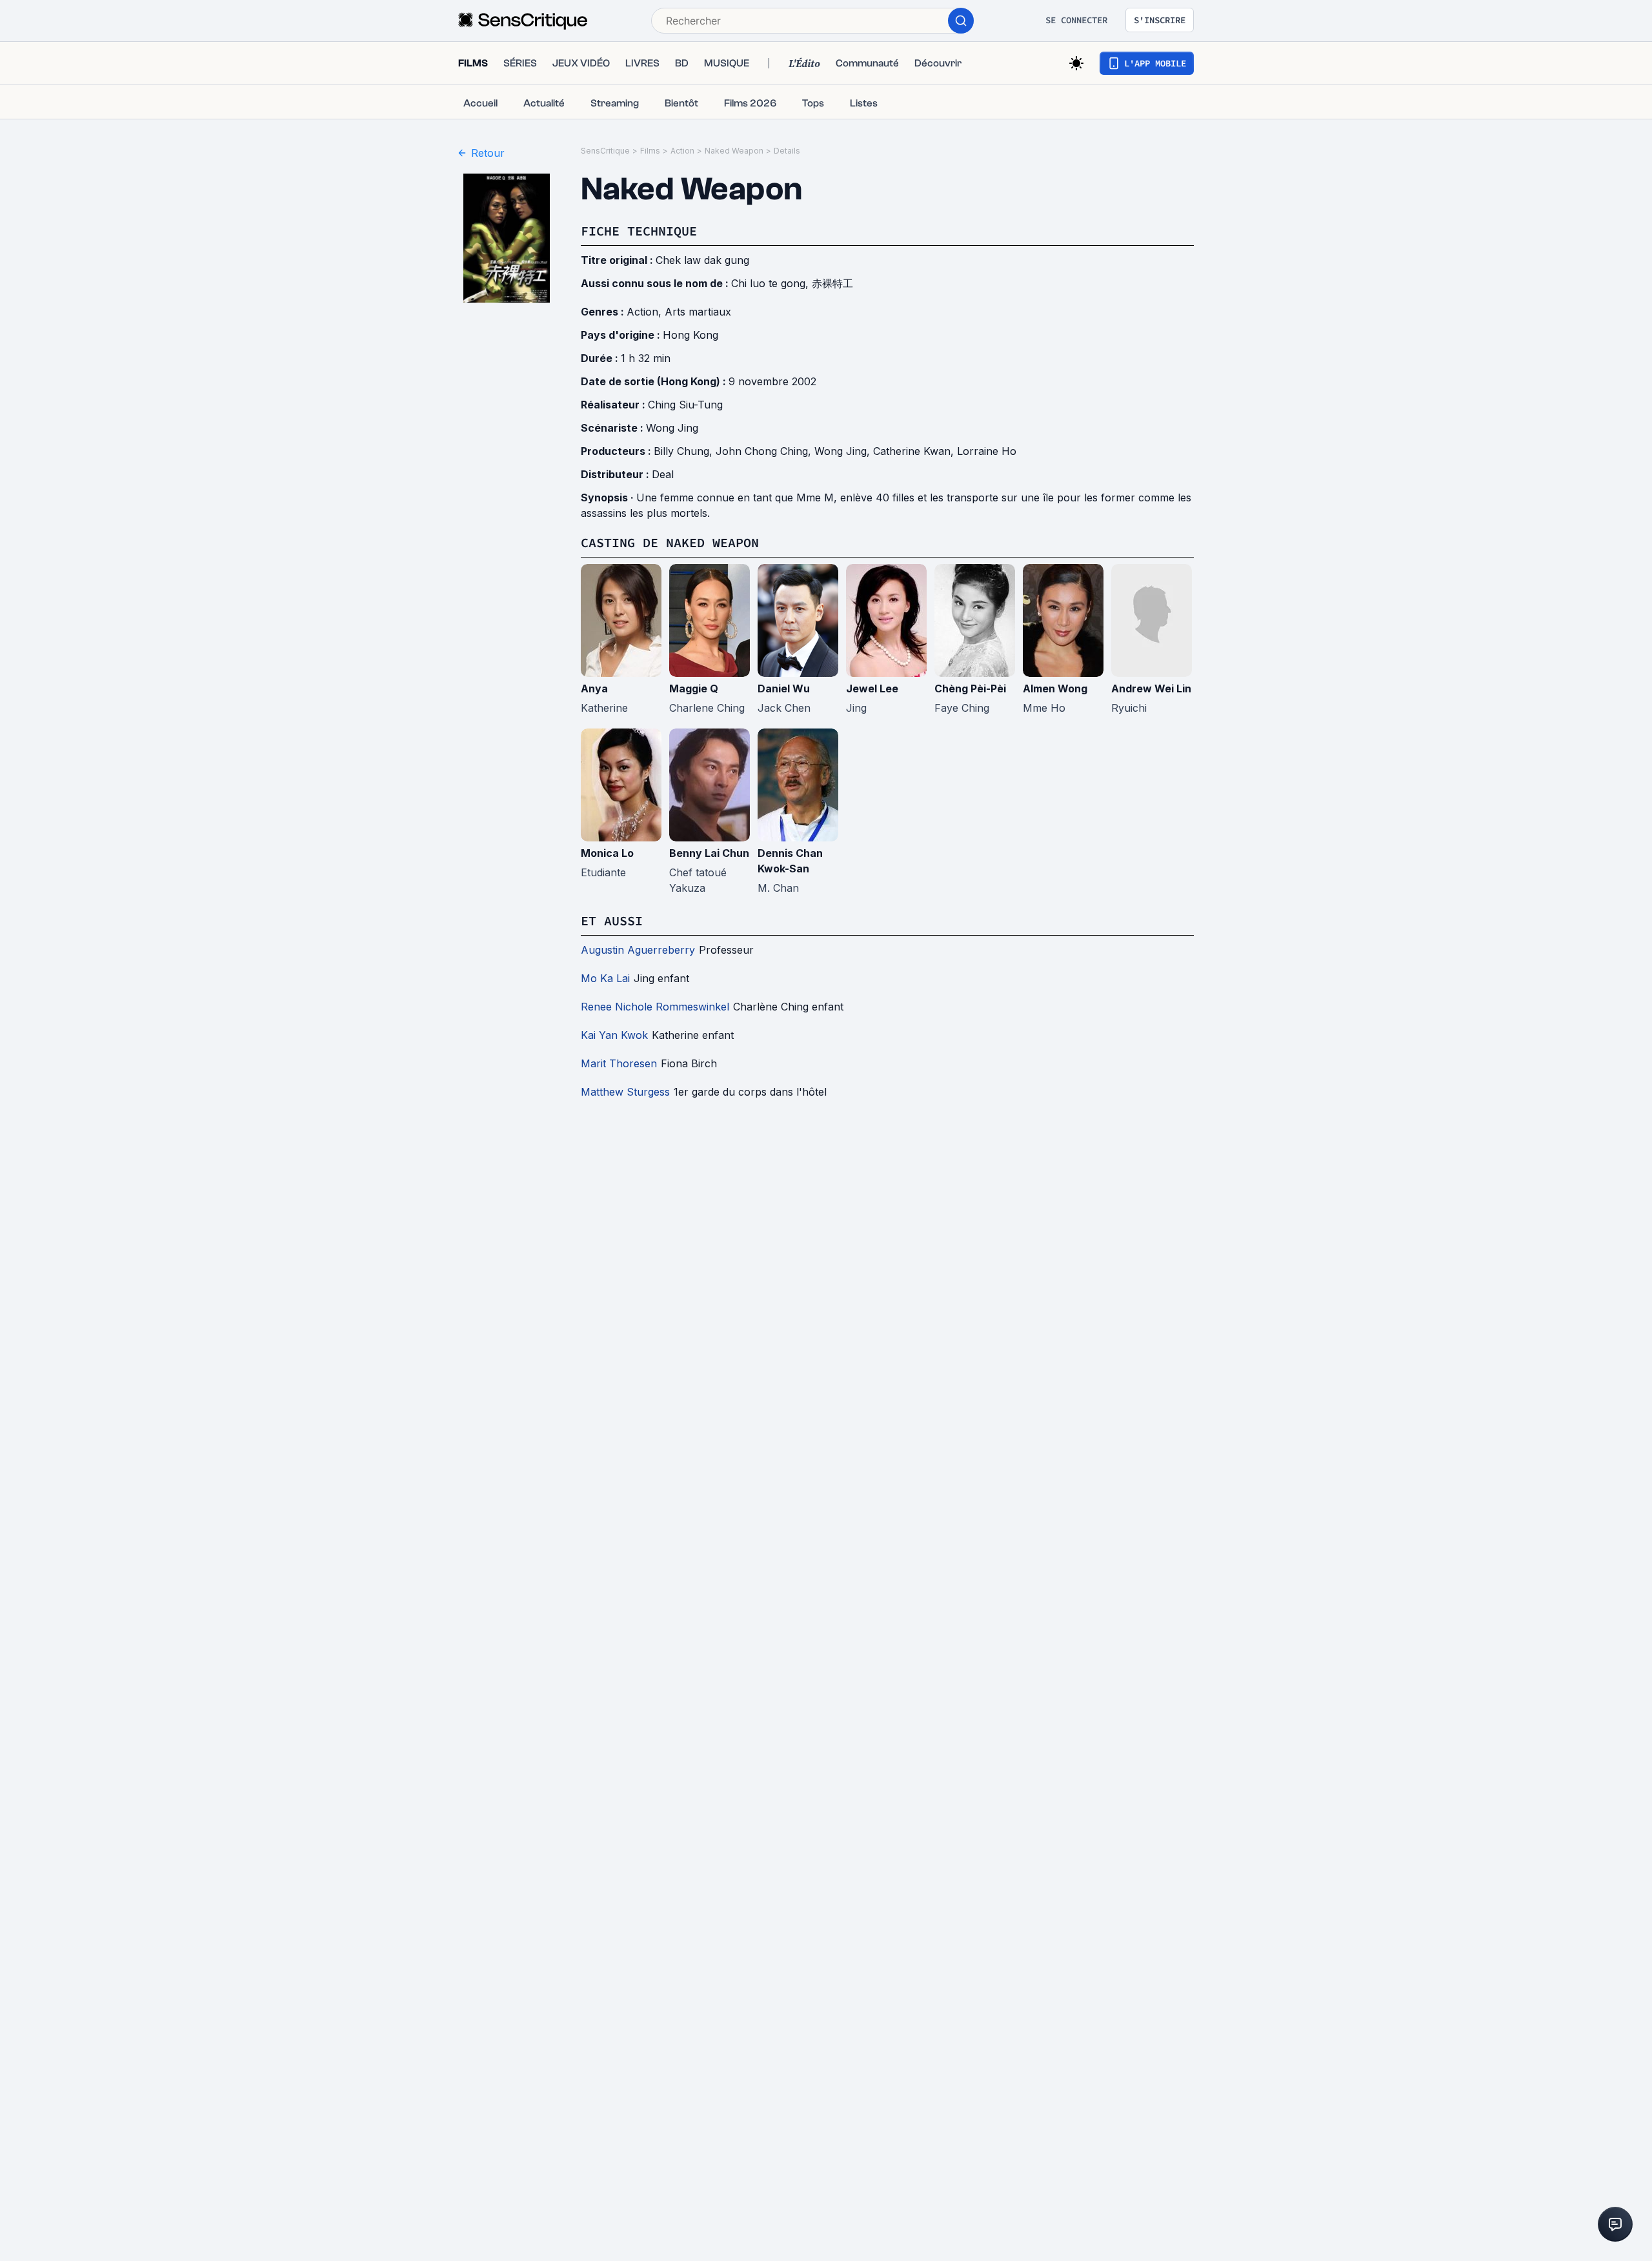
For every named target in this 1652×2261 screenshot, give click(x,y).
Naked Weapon (734, 151)
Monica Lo (607, 853)
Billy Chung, (685, 451)
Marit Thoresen (619, 1063)
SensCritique (605, 151)
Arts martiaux (698, 312)
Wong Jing (672, 428)
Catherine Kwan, (915, 451)
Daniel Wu (784, 688)
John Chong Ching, (765, 451)
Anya (594, 688)
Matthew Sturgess (625, 1092)
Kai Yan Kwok (614, 1035)
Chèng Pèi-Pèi (970, 688)
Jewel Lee (872, 688)
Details (787, 151)
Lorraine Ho (987, 451)
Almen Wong (1055, 688)
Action (682, 151)
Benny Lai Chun (709, 853)
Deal (663, 474)
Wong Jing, (844, 451)
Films (650, 151)
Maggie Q (694, 688)
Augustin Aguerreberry (638, 950)
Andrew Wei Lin (1151, 688)
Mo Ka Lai (605, 978)
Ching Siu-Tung (685, 405)
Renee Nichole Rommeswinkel (655, 1007)
